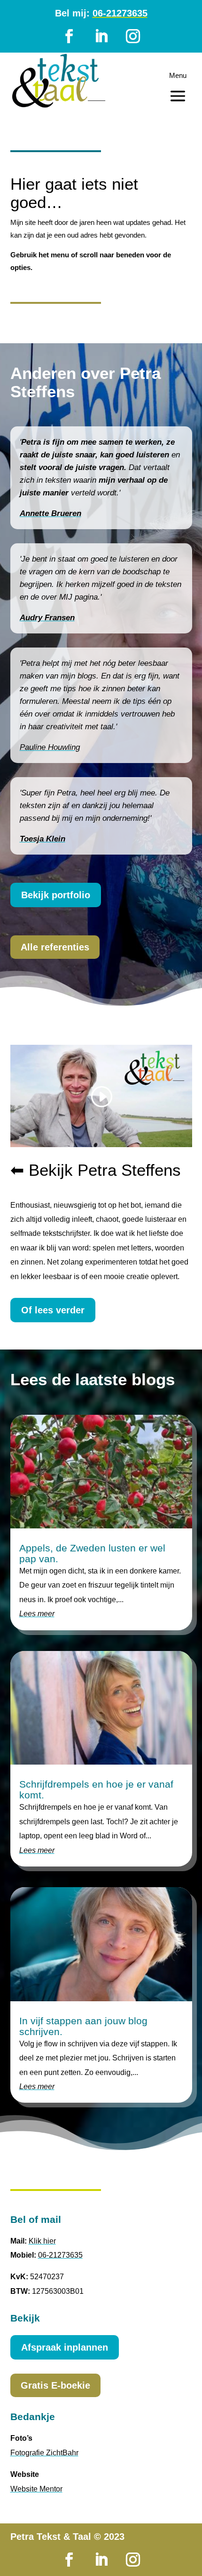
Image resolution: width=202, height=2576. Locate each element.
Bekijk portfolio (56, 895)
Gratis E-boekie (55, 2385)
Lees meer (37, 1614)
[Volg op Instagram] (133, 36)
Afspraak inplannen (65, 2347)
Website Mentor (36, 2489)
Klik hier (42, 2241)
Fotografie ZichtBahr (44, 2453)
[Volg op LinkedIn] (101, 36)
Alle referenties (55, 947)
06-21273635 (120, 13)
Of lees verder (53, 1310)
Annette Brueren (50, 513)
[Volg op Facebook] (69, 36)
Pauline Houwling (50, 747)
